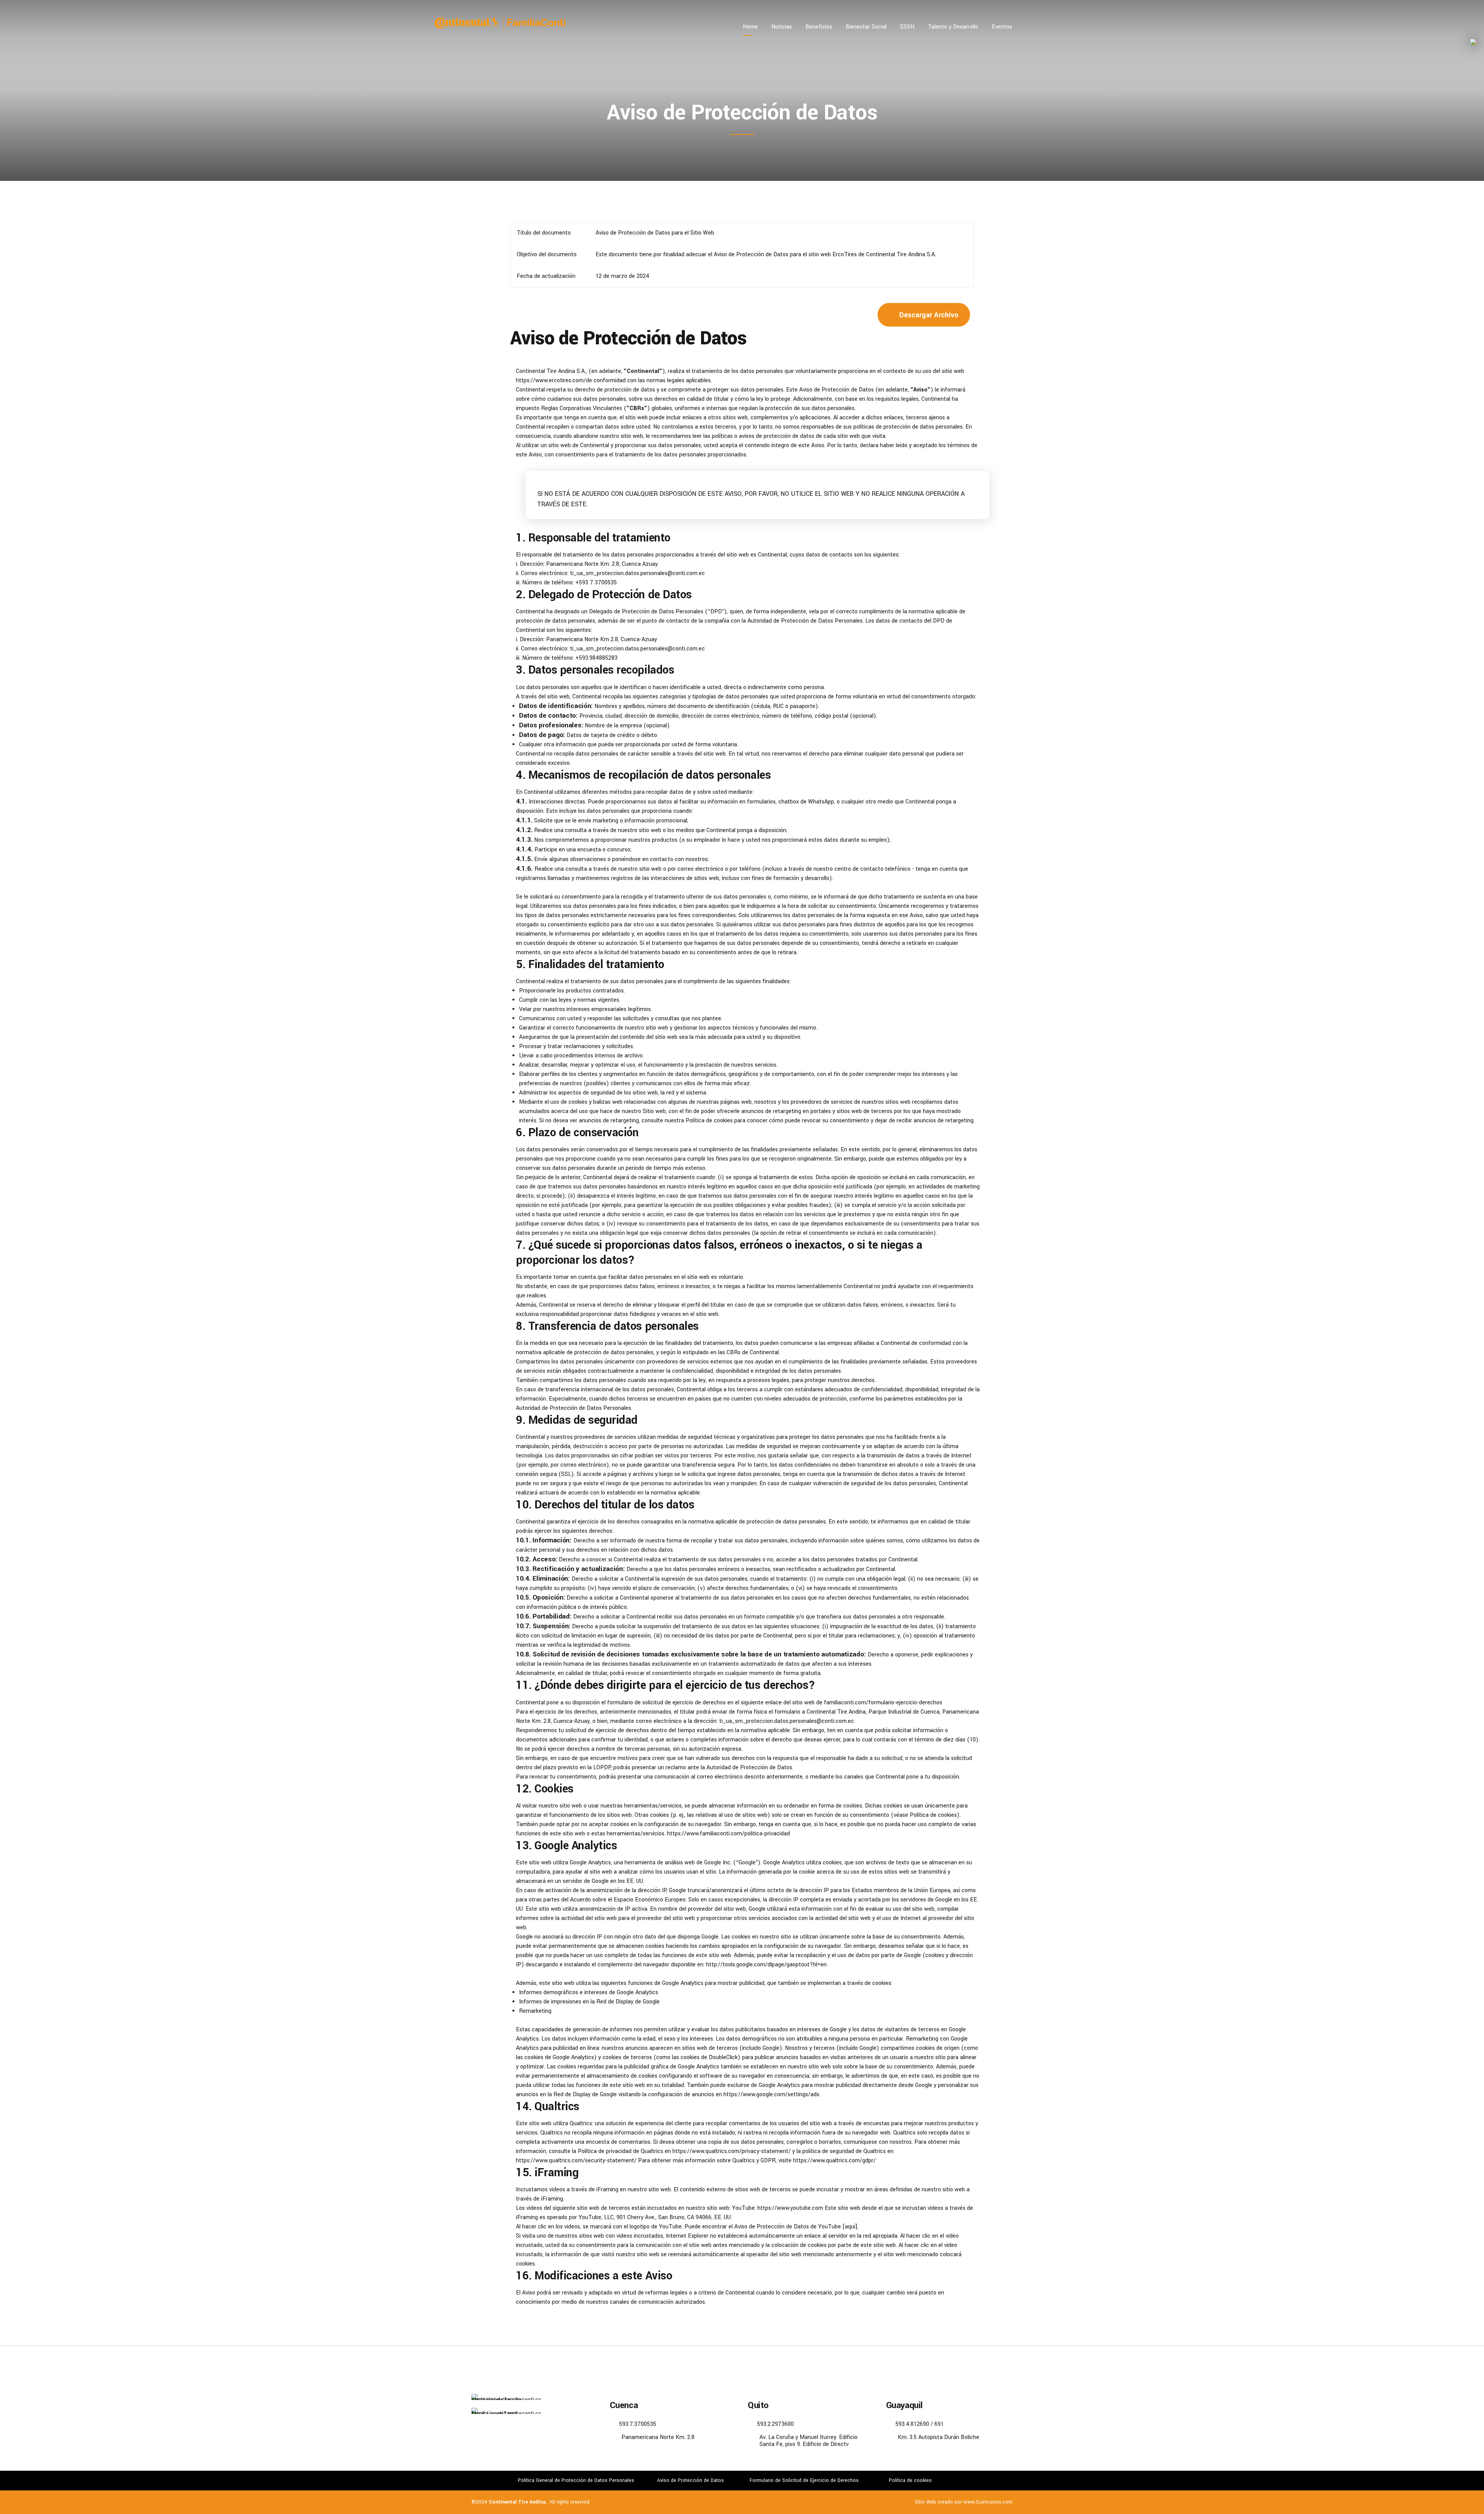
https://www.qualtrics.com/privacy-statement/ (732, 2151)
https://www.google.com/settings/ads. (772, 2094)
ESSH (907, 27)
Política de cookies (709, 1121)
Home (750, 27)
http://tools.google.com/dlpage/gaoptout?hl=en (766, 1965)
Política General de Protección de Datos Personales (576, 2480)
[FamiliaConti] (506, 2411)
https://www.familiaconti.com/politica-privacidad (728, 1834)
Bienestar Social (866, 27)
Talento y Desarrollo (953, 27)
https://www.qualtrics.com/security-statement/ (577, 2161)
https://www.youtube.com (790, 2208)
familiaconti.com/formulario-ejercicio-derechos (883, 1703)
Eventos (1002, 27)
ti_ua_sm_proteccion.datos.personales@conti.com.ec (787, 1721)
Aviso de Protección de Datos (690, 2480)
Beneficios (819, 27)
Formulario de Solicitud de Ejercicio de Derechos (804, 2480)
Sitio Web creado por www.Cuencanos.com (964, 2502)
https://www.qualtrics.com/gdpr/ (834, 2161)
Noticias (782, 27)
